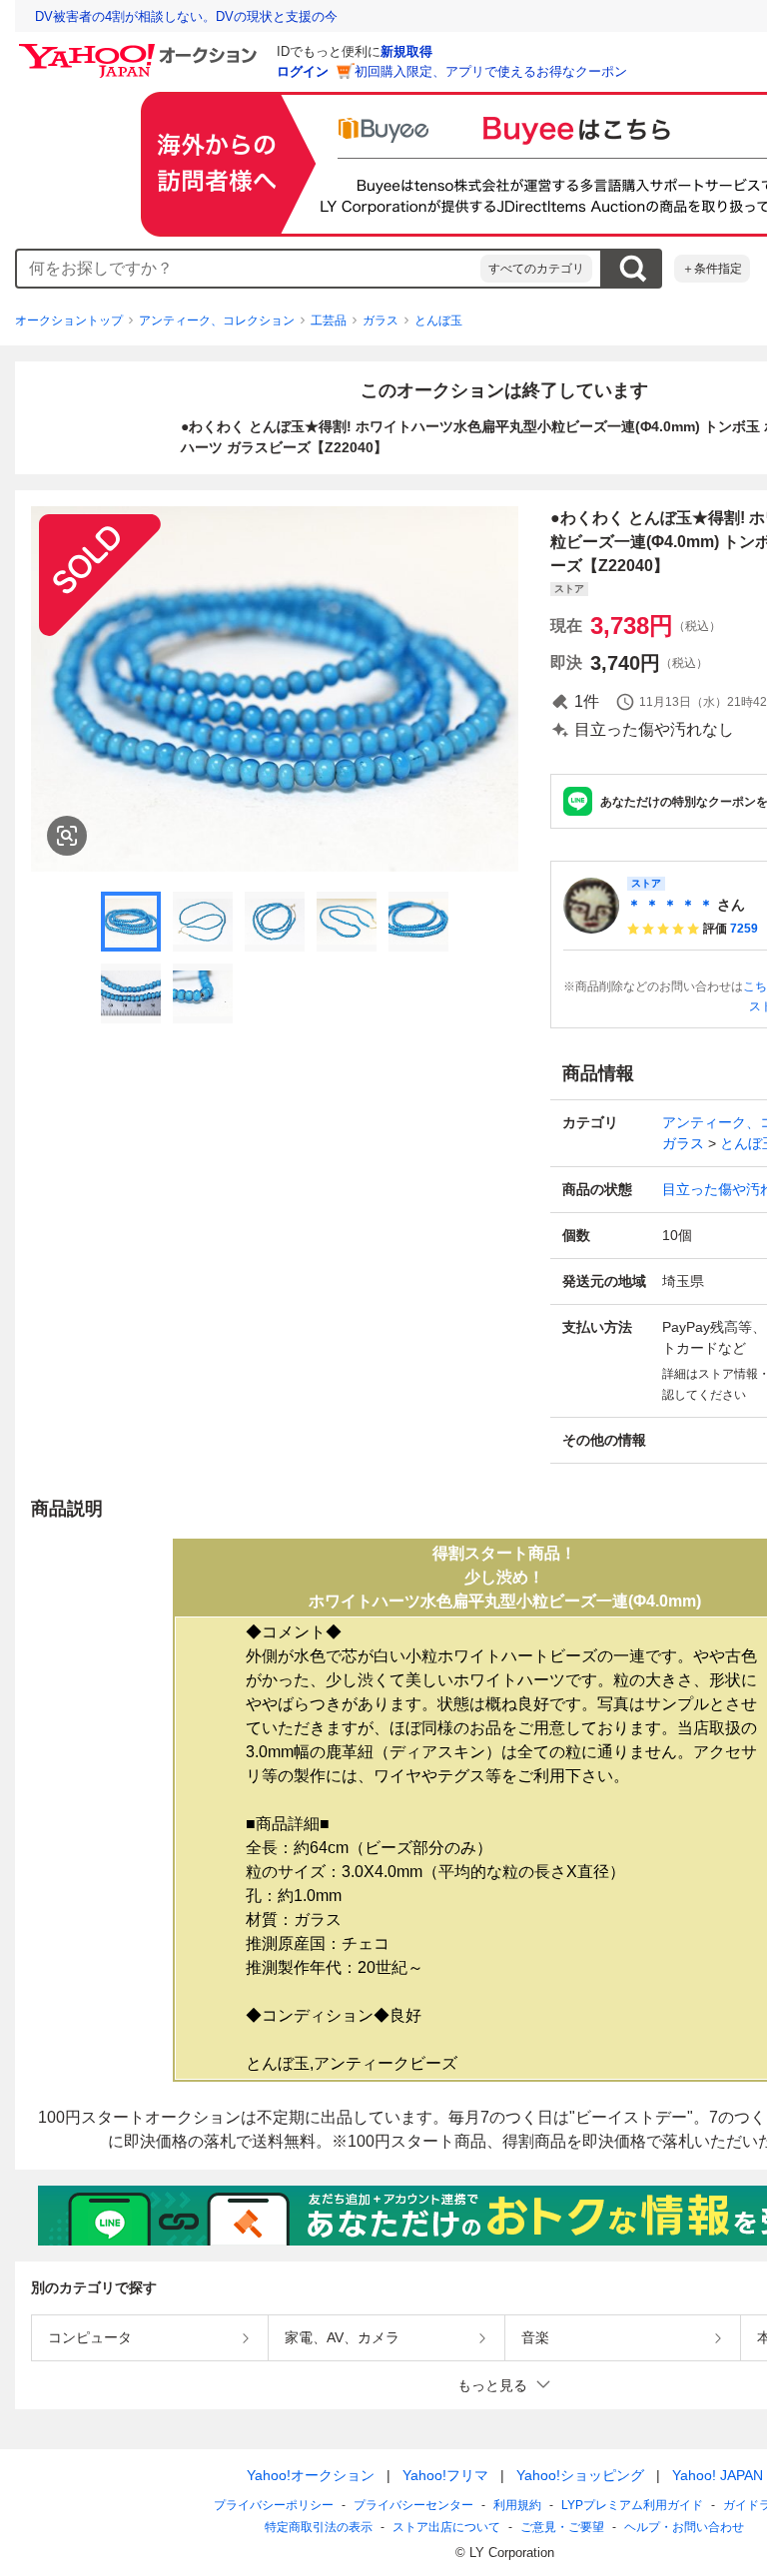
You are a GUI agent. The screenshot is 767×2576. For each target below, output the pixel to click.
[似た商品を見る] (67, 836)
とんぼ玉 (438, 321)
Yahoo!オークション (311, 2475)
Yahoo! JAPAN (718, 2475)
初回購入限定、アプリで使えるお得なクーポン (491, 71)
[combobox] (249, 269)
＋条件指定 (712, 269)
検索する (632, 269)
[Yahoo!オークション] (141, 49)
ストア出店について (446, 2527)
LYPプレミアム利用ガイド (632, 2505)
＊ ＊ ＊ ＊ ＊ (670, 905)
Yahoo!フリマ (445, 2475)
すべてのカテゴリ (536, 269)
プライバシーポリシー (274, 2505)
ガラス (381, 321)
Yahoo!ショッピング (580, 2475)
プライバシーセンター (413, 2505)
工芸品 (329, 321)
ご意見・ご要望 (562, 2527)
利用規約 (517, 2505)
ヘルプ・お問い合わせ (684, 2527)
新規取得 (406, 51)
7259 (744, 929)
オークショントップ (69, 321)
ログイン (303, 71)
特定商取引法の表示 (319, 2527)
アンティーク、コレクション (217, 321)
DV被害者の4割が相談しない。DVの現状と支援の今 (186, 16)
